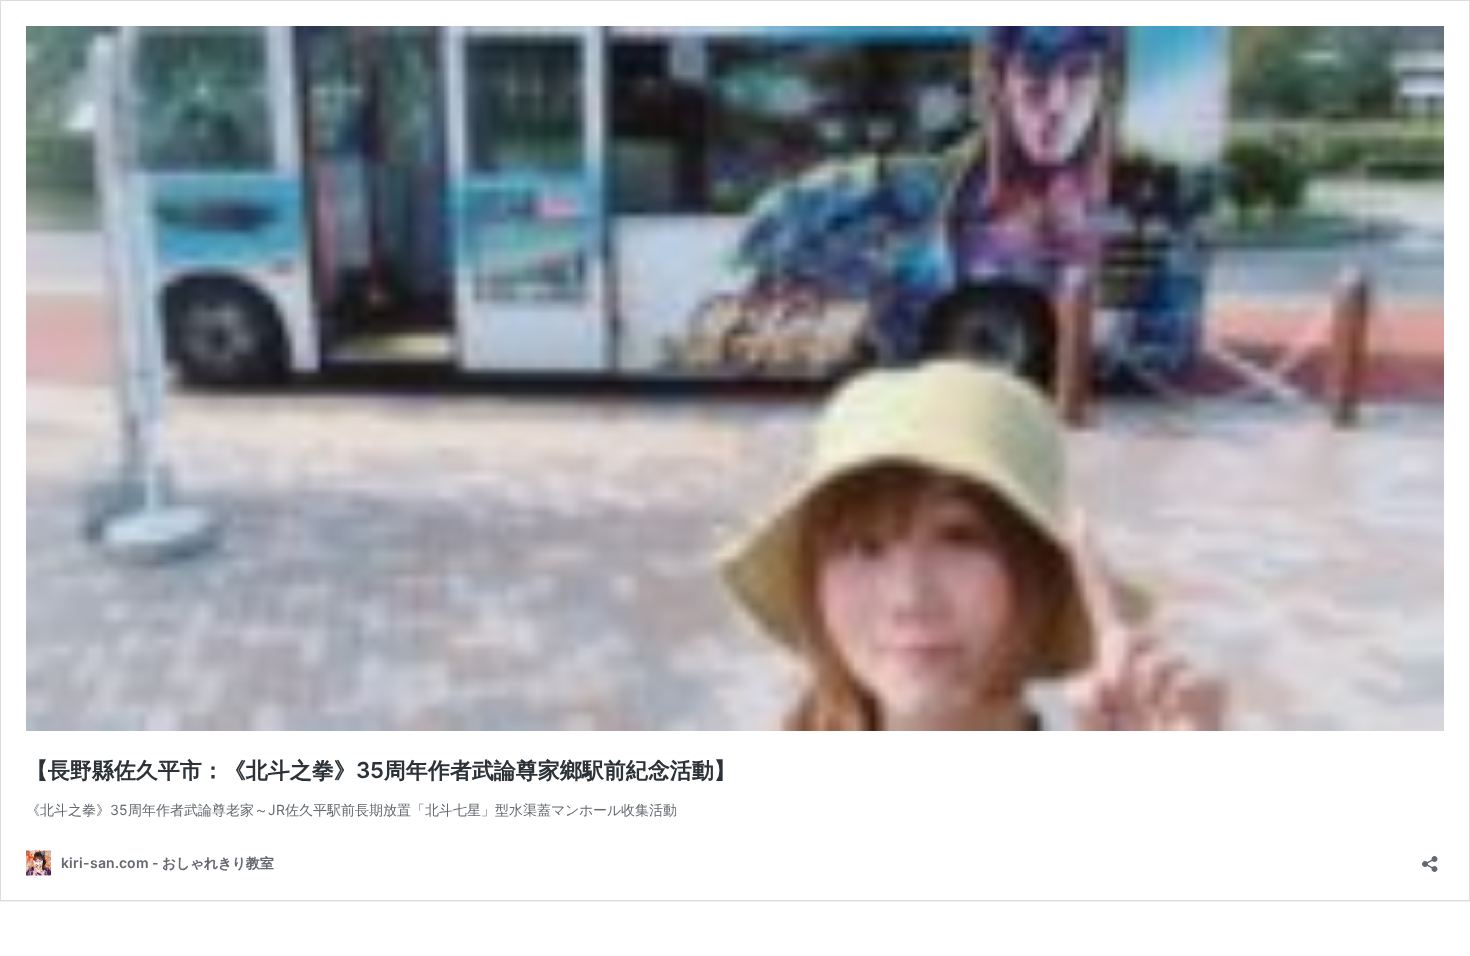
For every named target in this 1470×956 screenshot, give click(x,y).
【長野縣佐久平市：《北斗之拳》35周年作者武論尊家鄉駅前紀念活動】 (381, 770)
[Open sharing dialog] (1430, 857)
